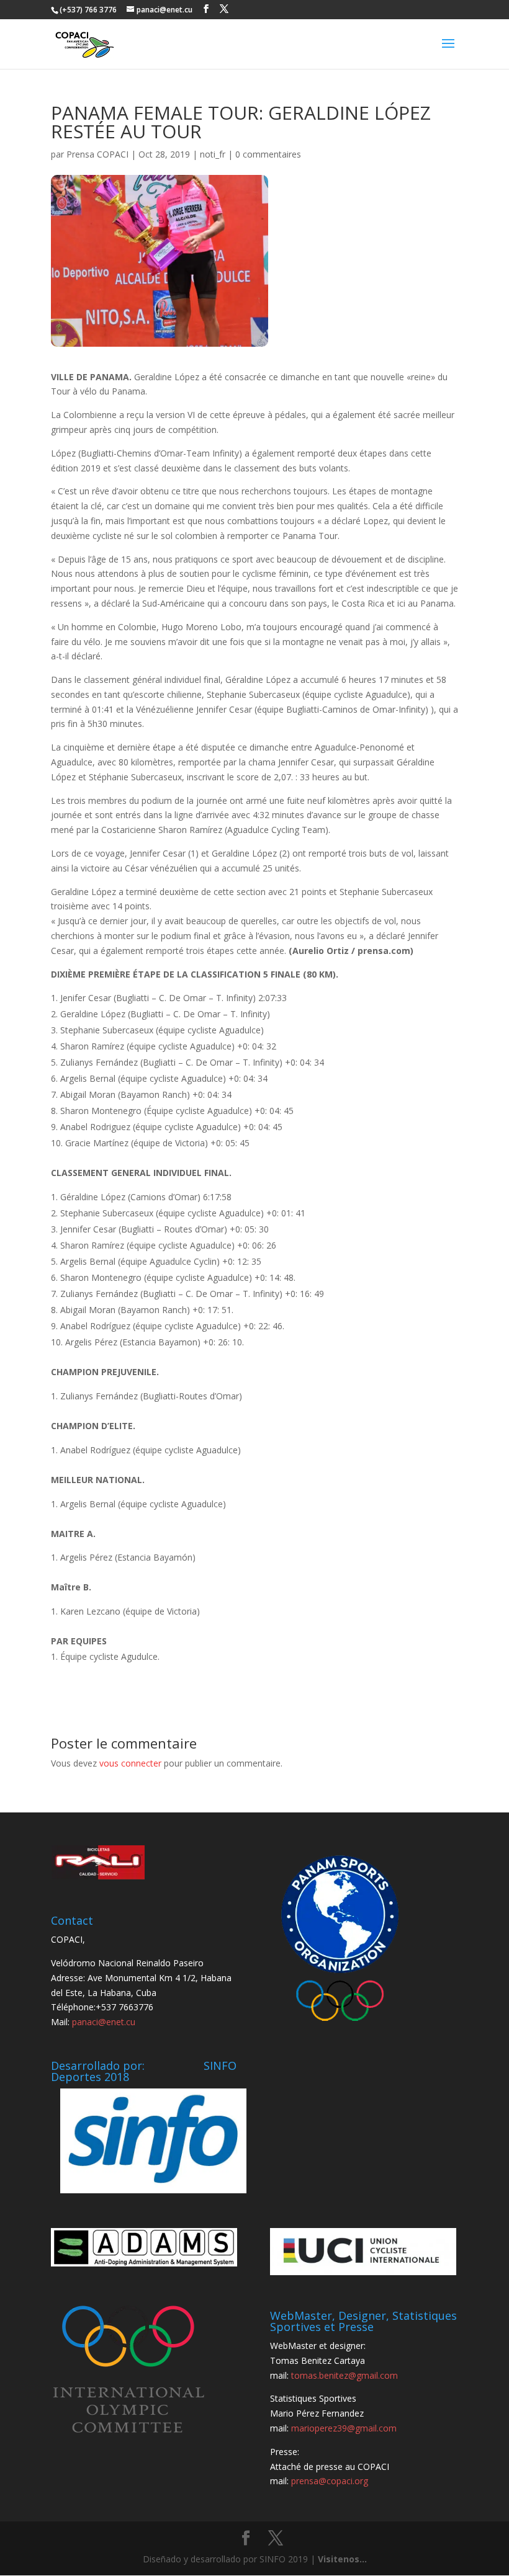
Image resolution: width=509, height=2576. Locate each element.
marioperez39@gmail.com (344, 2428)
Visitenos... (342, 2559)
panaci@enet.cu (104, 2022)
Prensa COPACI (97, 154)
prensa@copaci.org (330, 2481)
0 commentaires (268, 154)
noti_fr (213, 154)
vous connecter (130, 1763)
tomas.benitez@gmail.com (345, 2375)
